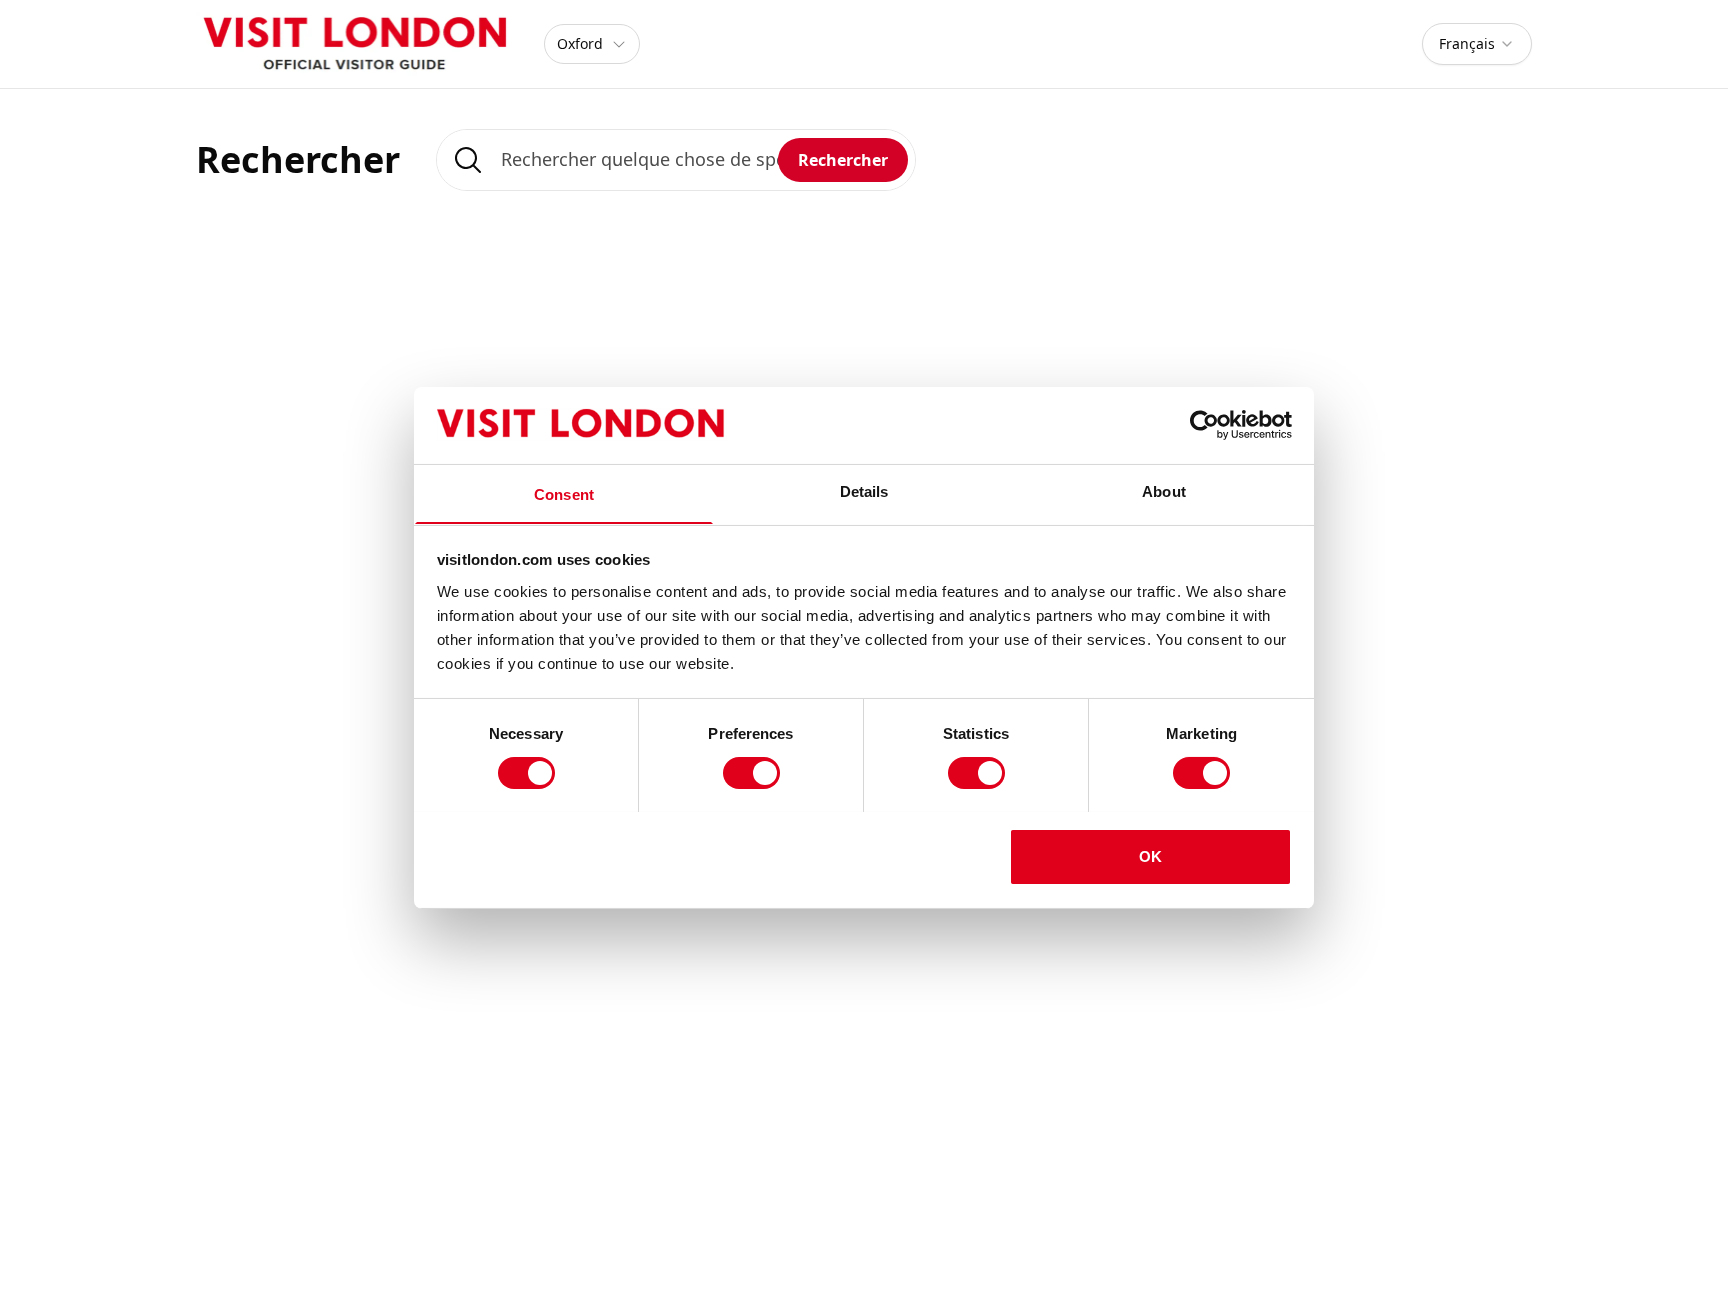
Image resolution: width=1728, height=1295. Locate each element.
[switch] (751, 773)
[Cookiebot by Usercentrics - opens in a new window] (1204, 425)
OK (1150, 855)
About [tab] (1164, 490)
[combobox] (1477, 44)
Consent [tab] (564, 493)
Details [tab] (864, 490)
